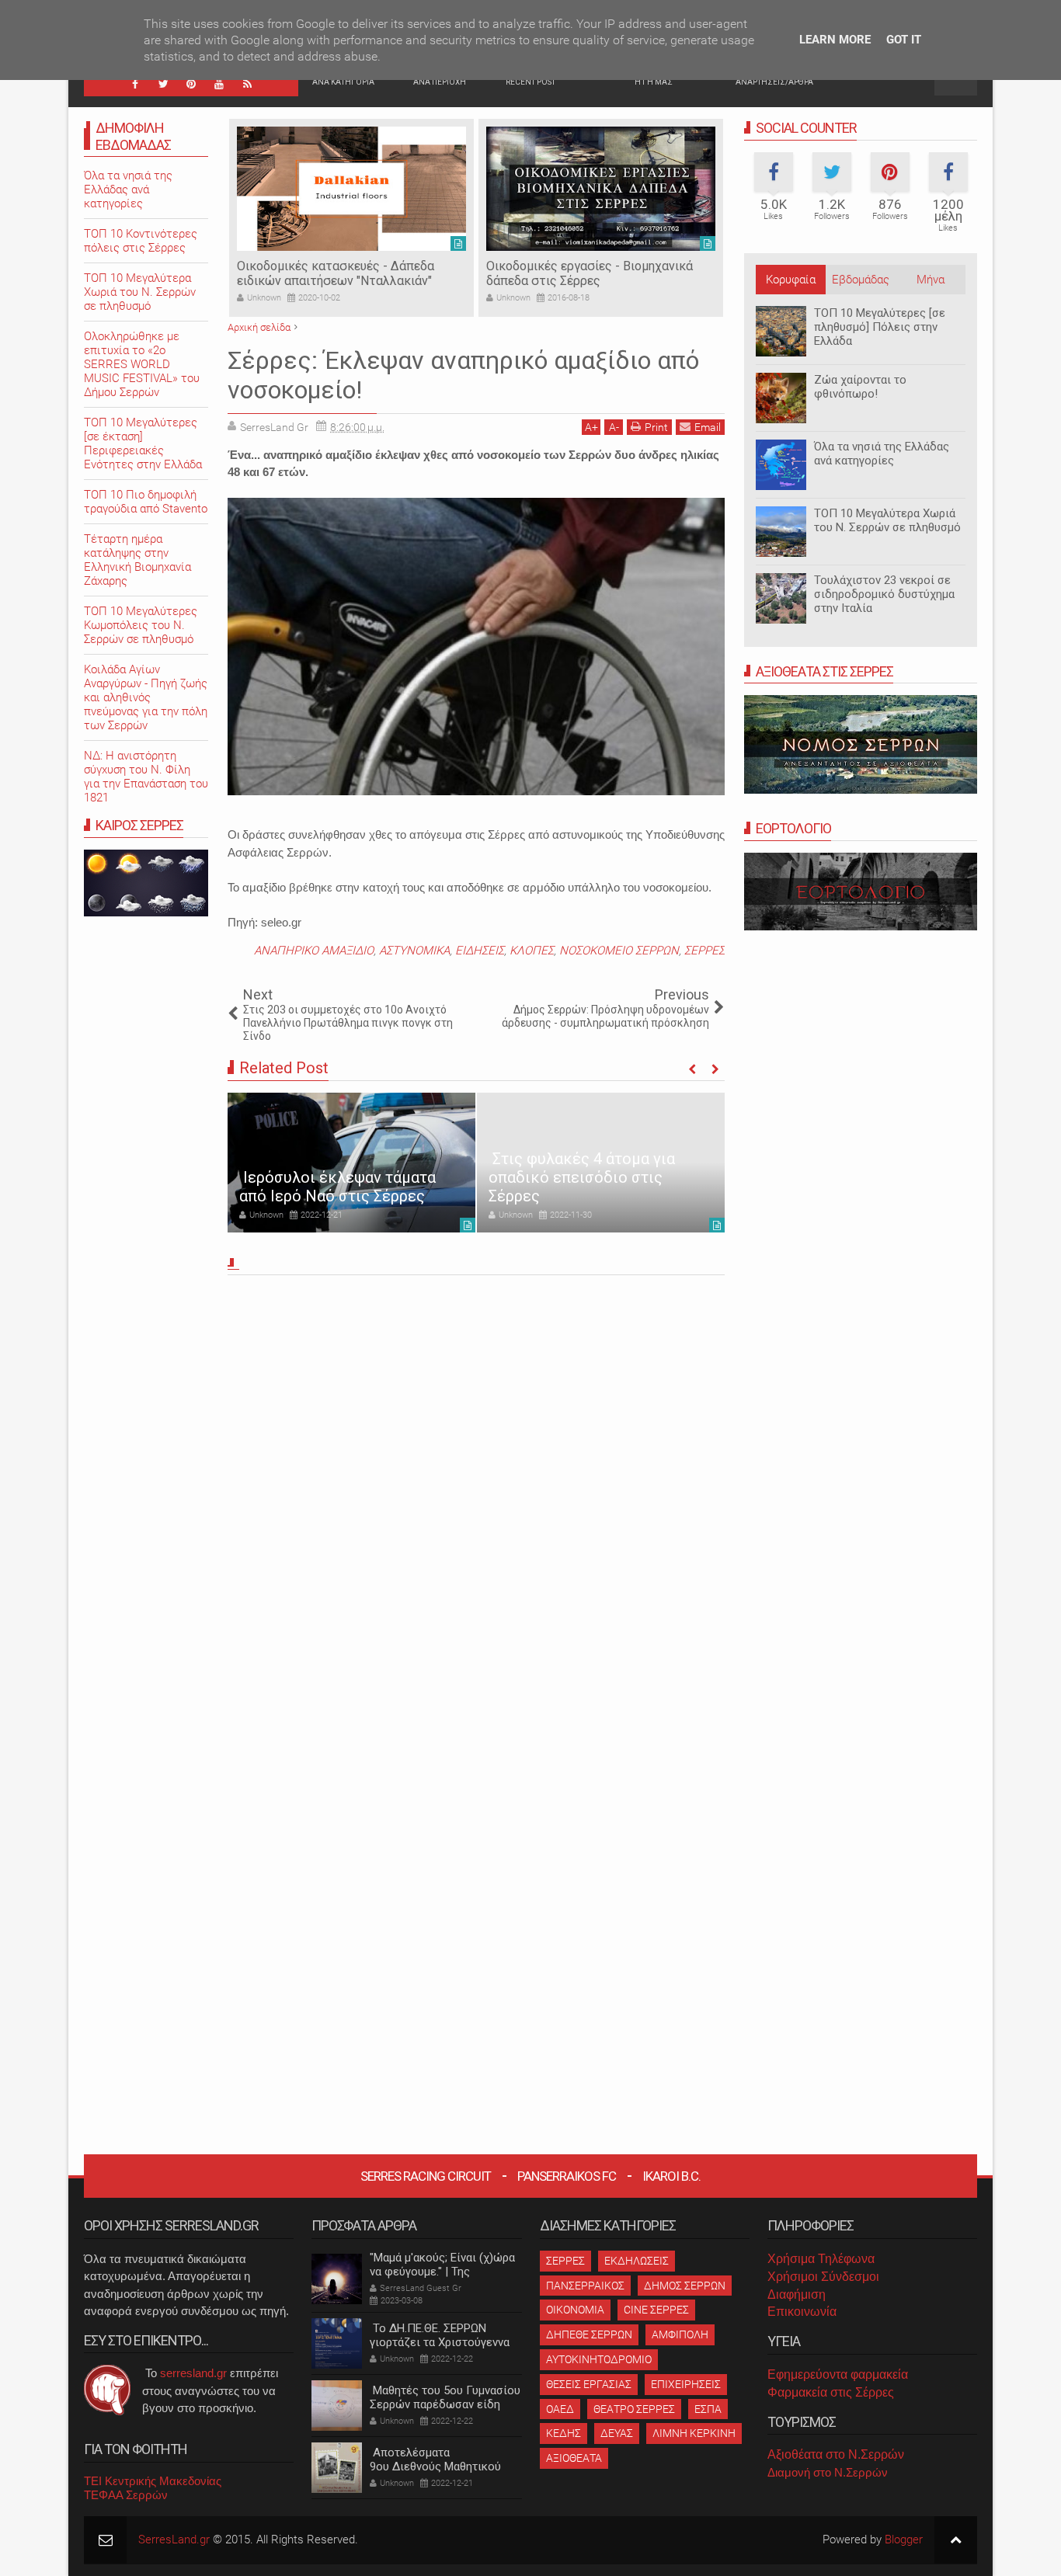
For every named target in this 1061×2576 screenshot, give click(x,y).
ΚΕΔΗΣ (564, 2433)
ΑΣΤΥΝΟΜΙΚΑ (414, 951)
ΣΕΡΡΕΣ (704, 951)
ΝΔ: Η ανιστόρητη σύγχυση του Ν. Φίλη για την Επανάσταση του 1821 (146, 777)
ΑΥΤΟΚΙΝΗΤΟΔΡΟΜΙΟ (599, 2359)
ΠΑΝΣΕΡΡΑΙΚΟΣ (585, 2286)
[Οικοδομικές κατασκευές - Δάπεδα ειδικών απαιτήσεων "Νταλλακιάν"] (351, 189)
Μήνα (931, 280)
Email (708, 427)
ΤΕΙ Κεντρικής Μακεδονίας (153, 2481)
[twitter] (163, 84)
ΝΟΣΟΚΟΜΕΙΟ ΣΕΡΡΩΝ (619, 951)
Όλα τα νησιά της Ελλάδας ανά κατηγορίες (882, 454)
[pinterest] (191, 84)
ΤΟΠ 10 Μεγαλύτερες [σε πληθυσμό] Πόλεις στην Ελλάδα (880, 327)
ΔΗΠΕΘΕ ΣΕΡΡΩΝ (589, 2334)
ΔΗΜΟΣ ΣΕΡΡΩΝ (685, 2286)
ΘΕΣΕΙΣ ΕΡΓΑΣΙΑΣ (589, 2384)
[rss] (247, 84)
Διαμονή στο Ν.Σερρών (828, 2472)
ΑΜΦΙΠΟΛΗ (680, 2334)
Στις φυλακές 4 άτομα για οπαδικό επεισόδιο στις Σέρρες (582, 1177)
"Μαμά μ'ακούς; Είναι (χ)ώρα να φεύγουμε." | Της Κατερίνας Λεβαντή (442, 2272)
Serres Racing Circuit (426, 2176)
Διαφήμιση (797, 2294)
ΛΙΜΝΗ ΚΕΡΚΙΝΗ (694, 2433)
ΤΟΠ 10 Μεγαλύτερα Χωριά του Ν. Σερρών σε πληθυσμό (887, 520)
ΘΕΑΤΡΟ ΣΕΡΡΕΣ (634, 2409)
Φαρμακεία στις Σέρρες (831, 2392)
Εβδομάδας (861, 280)
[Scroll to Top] (956, 2540)
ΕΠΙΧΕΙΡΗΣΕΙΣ (686, 2384)
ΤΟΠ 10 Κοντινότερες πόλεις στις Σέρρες (141, 241)
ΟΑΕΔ (560, 2409)
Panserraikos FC (567, 2176)
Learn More (835, 40)
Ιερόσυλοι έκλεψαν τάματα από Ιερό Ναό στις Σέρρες (337, 1187)
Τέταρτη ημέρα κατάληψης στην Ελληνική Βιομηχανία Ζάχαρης (137, 560)
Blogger (904, 2539)
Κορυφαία (791, 280)
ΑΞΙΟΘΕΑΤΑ (574, 2458)
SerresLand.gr (174, 2539)
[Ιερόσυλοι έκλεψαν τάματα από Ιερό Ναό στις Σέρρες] (351, 1163)
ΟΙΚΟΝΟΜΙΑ (575, 2310)
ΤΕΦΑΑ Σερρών (126, 2495)
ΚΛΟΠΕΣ (532, 951)
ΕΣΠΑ (708, 2409)
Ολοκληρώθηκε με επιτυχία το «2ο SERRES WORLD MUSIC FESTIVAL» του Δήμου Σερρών (142, 364)
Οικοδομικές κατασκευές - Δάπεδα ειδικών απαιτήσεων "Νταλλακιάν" (336, 273)
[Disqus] (476, 1497)
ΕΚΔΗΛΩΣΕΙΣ (637, 2261)
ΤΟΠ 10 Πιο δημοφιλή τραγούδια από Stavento (146, 502)
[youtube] (219, 84)
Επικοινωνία (802, 2312)
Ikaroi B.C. (671, 2176)
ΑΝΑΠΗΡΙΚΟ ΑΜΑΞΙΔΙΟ (314, 951)
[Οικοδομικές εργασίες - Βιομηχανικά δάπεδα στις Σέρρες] (601, 189)
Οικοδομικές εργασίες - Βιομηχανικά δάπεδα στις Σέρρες (590, 273)
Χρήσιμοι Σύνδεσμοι (823, 2277)
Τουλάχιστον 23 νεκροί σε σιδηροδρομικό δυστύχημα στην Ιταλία (884, 594)
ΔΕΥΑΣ (617, 2433)
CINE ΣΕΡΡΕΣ (656, 2310)
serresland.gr (193, 2373)
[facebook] (135, 84)
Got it (904, 40)
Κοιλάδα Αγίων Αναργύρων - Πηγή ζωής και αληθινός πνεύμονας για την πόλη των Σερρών (146, 697)
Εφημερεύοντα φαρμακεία (838, 2374)
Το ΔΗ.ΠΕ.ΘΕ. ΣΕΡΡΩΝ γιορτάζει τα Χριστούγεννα (440, 2335)
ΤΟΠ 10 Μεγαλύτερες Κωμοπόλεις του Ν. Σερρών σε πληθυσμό (141, 625)
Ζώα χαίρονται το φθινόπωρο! (860, 387)
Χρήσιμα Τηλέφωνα (821, 2259)
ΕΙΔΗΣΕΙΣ (480, 951)
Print (656, 427)
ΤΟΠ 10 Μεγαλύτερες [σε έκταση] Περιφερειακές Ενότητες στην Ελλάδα (143, 443)
